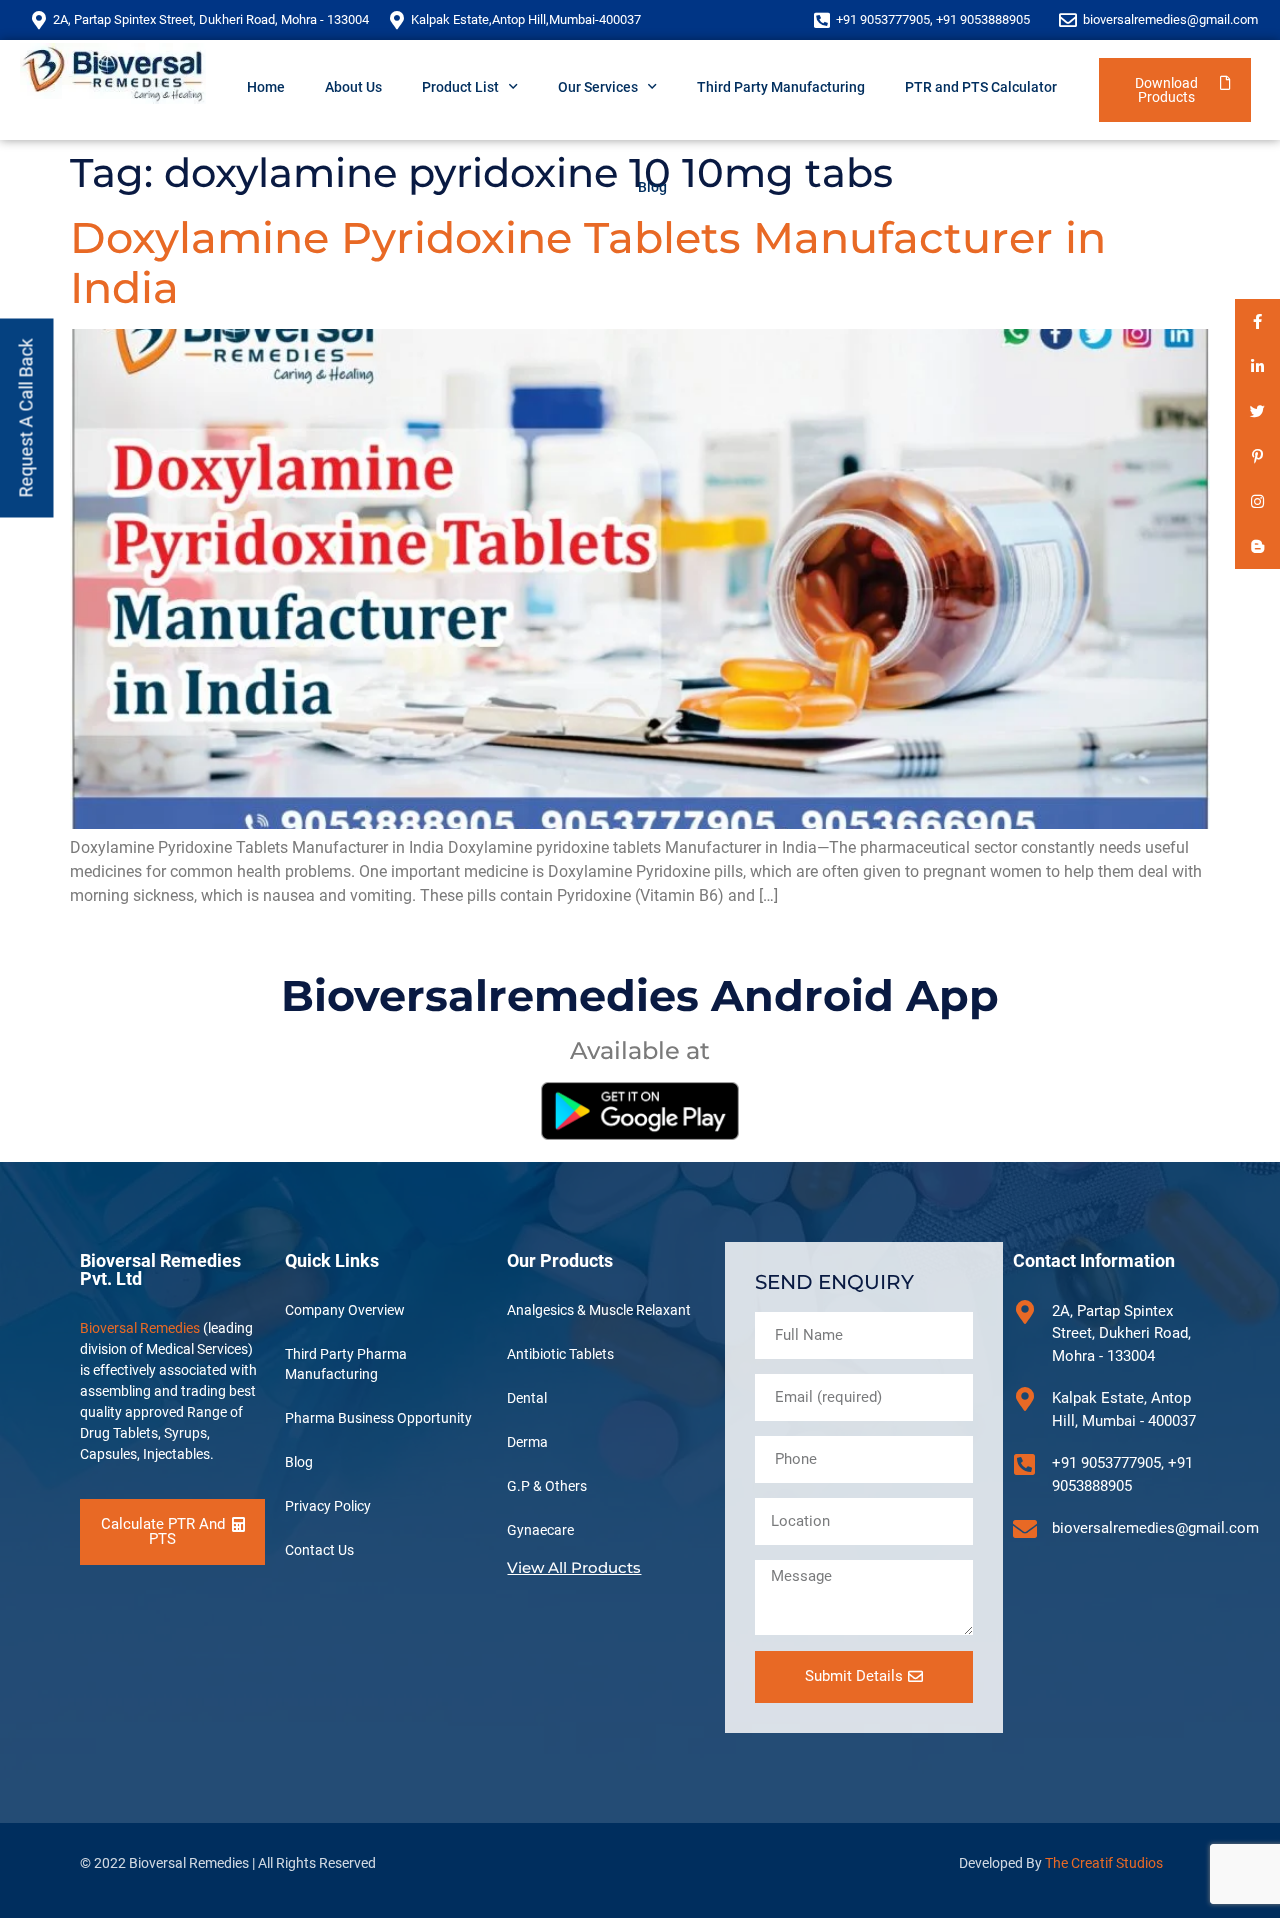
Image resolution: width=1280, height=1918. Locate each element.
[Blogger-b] (1257, 546)
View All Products (574, 1567)
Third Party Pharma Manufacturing (346, 1364)
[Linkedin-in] (1257, 366)
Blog (652, 187)
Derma (527, 1442)
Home (266, 87)
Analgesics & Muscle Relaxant (599, 1310)
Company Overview (345, 1310)
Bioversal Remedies (140, 1328)
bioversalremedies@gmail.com (1170, 19)
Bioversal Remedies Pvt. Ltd (160, 1269)
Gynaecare (540, 1530)
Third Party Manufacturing (781, 87)
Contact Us (319, 1550)
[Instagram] (1257, 501)
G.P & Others (547, 1486)
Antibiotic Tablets (560, 1354)
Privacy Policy (328, 1506)
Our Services (598, 87)
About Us (353, 87)
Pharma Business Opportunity (378, 1418)
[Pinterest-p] (1257, 456)
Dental (527, 1398)
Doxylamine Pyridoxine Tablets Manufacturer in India (588, 262)
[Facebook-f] (1257, 321)
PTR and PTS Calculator (981, 87)
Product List (460, 87)
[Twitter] (1257, 411)
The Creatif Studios (1104, 1863)
